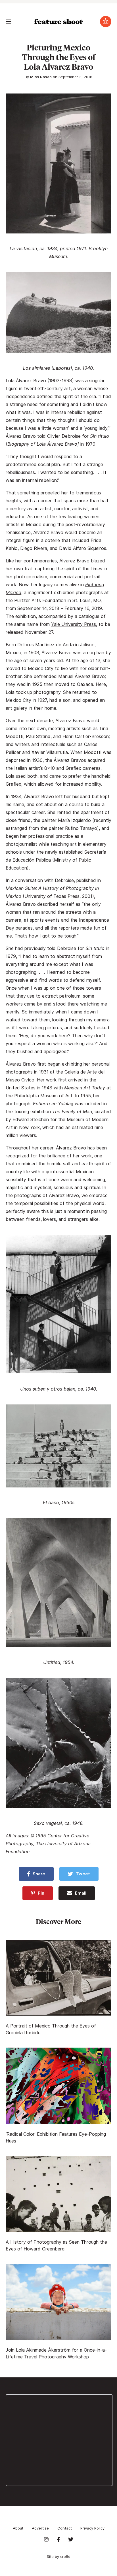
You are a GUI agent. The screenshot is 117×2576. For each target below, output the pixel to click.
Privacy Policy (92, 2528)
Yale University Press (74, 624)
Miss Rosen (41, 77)
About (18, 2528)
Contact (65, 2528)
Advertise (40, 2528)
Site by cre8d (59, 2556)
